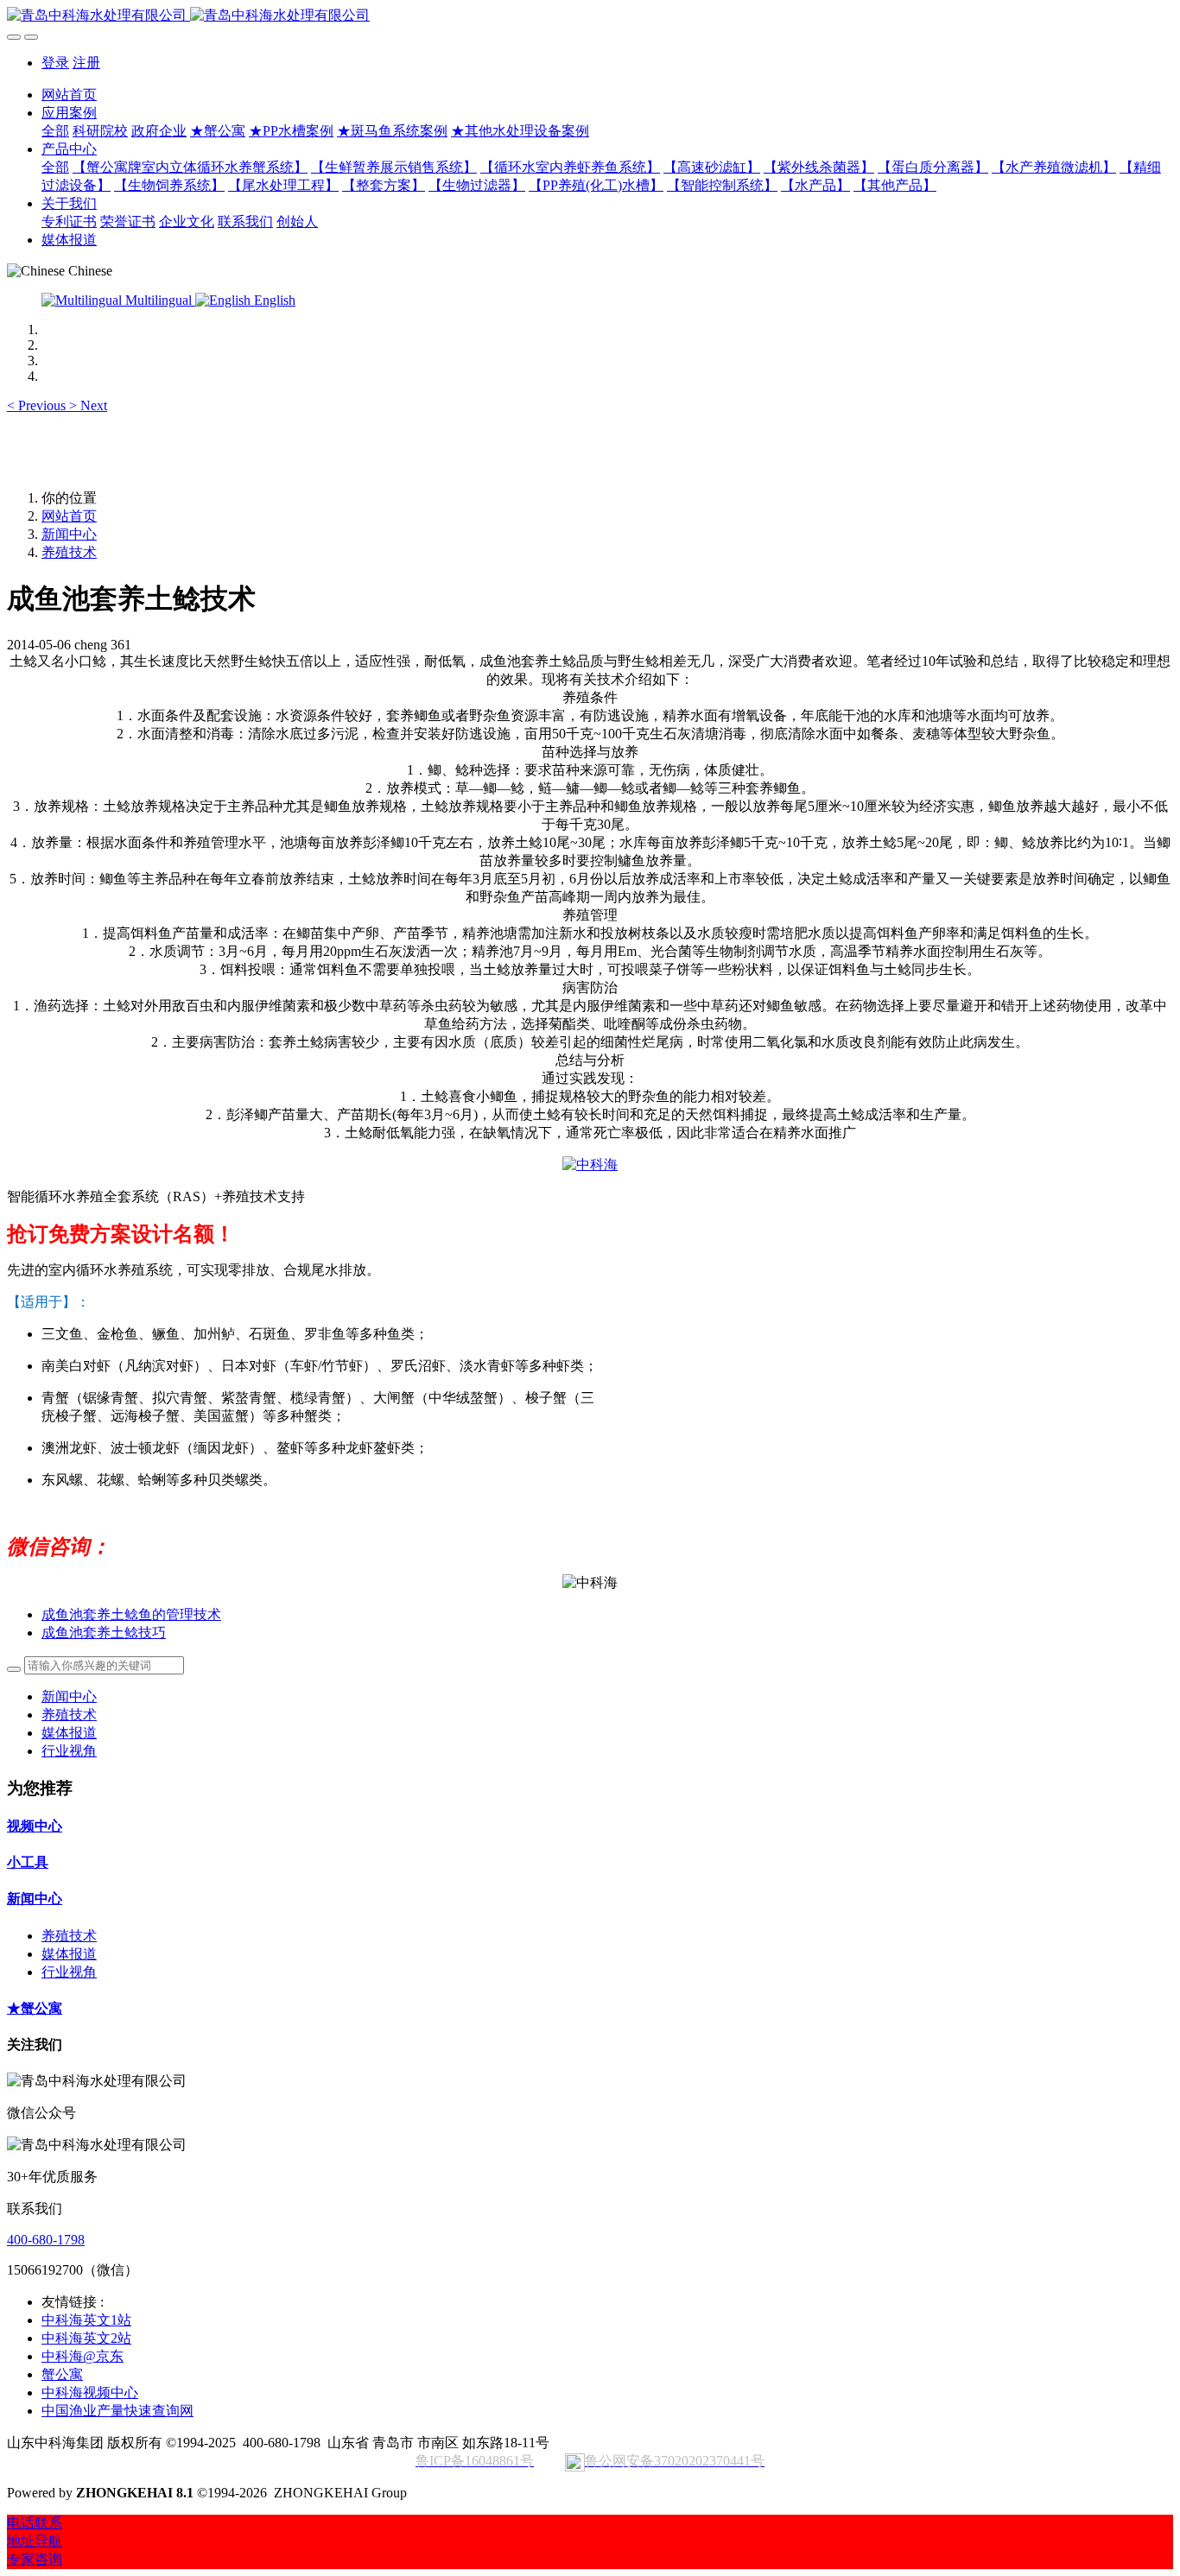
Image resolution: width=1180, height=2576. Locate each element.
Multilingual (159, 300)
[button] (38, 405)
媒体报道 (69, 1733)
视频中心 (35, 1826)
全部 (55, 131)
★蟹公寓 (35, 2008)
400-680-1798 (46, 2240)
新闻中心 (69, 534)
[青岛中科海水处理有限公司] (590, 16)
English (273, 300)
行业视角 (69, 1751)
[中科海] (590, 1165)
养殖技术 (69, 552)
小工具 (28, 1862)
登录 (55, 63)
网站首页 (69, 95)
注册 (86, 63)
